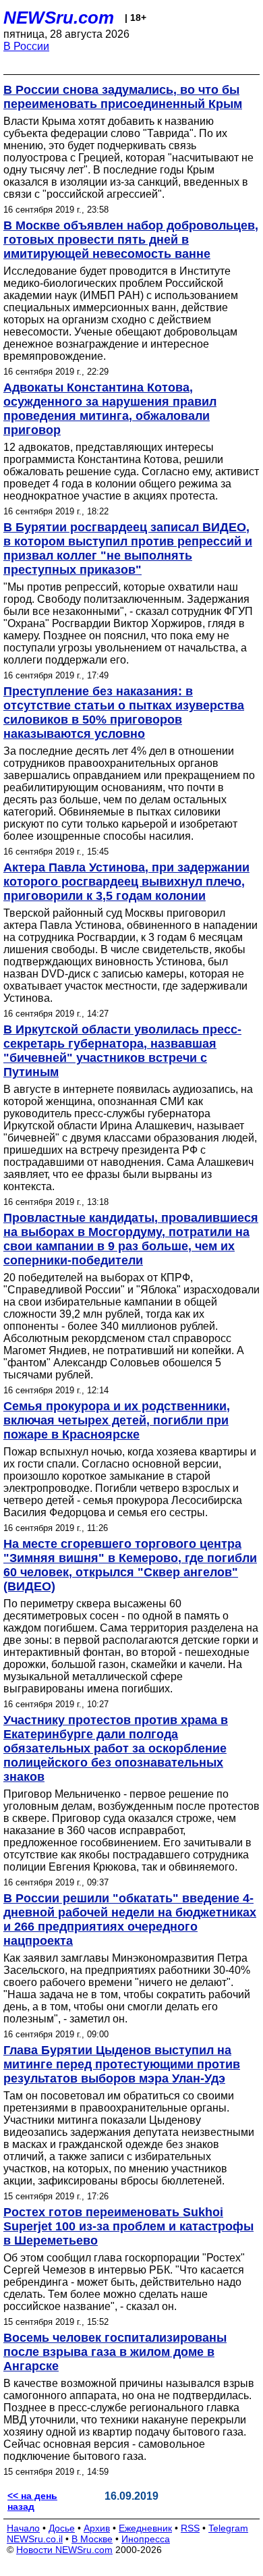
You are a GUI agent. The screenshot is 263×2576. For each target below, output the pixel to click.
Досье (62, 2528)
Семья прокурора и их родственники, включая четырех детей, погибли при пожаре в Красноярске (117, 1420)
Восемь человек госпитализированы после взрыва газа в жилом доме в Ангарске (115, 2352)
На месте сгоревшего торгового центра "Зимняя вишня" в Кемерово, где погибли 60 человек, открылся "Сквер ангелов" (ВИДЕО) (130, 1565)
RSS (190, 2528)
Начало (23, 2528)
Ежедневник (145, 2528)
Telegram (228, 2528)
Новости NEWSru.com (64, 2550)
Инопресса (146, 2539)
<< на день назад (32, 2501)
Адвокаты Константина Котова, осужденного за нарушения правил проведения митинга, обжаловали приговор (110, 409)
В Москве (92, 2539)
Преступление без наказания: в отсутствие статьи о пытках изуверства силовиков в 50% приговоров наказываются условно (124, 713)
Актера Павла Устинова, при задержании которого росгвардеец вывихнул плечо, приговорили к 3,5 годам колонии (126, 882)
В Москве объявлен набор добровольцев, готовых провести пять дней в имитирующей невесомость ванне (131, 240)
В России (26, 46)
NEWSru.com (59, 18)
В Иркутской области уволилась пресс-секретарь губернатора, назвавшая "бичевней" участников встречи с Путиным (122, 1051)
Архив (97, 2528)
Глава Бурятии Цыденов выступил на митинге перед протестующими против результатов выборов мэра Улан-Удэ (122, 2064)
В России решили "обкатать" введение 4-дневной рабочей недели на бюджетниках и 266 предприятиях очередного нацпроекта (130, 1920)
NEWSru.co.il (35, 2539)
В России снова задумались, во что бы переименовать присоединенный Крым (123, 97)
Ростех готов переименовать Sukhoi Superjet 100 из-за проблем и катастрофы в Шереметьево (128, 2226)
